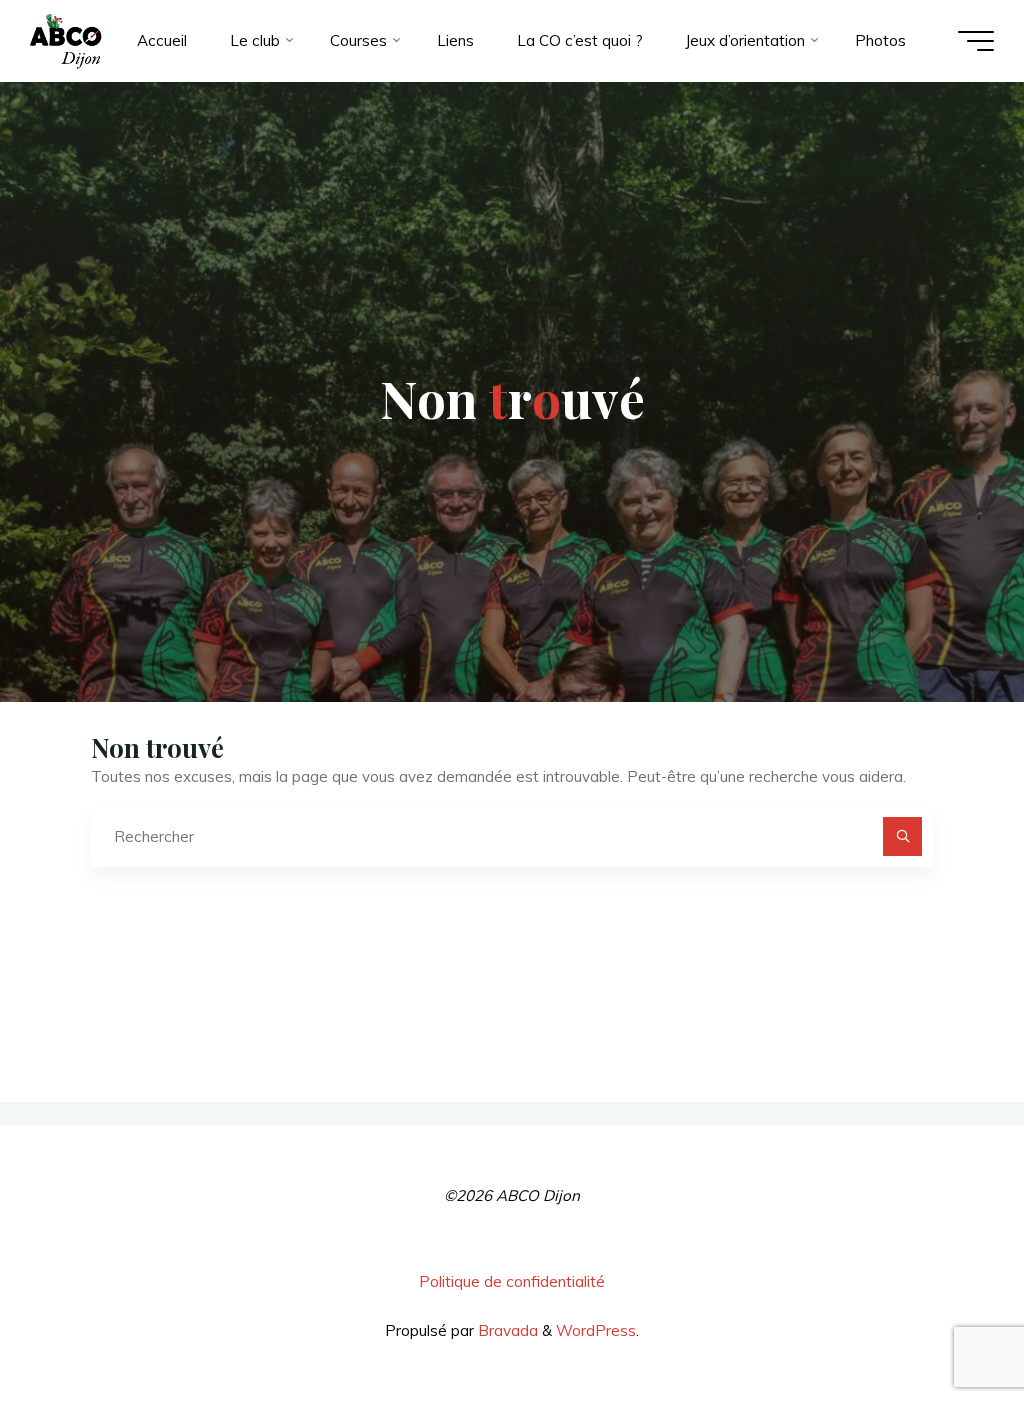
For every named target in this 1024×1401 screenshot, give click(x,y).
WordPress (596, 1330)
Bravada (506, 1330)
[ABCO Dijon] (65, 40)
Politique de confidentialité (512, 1281)
